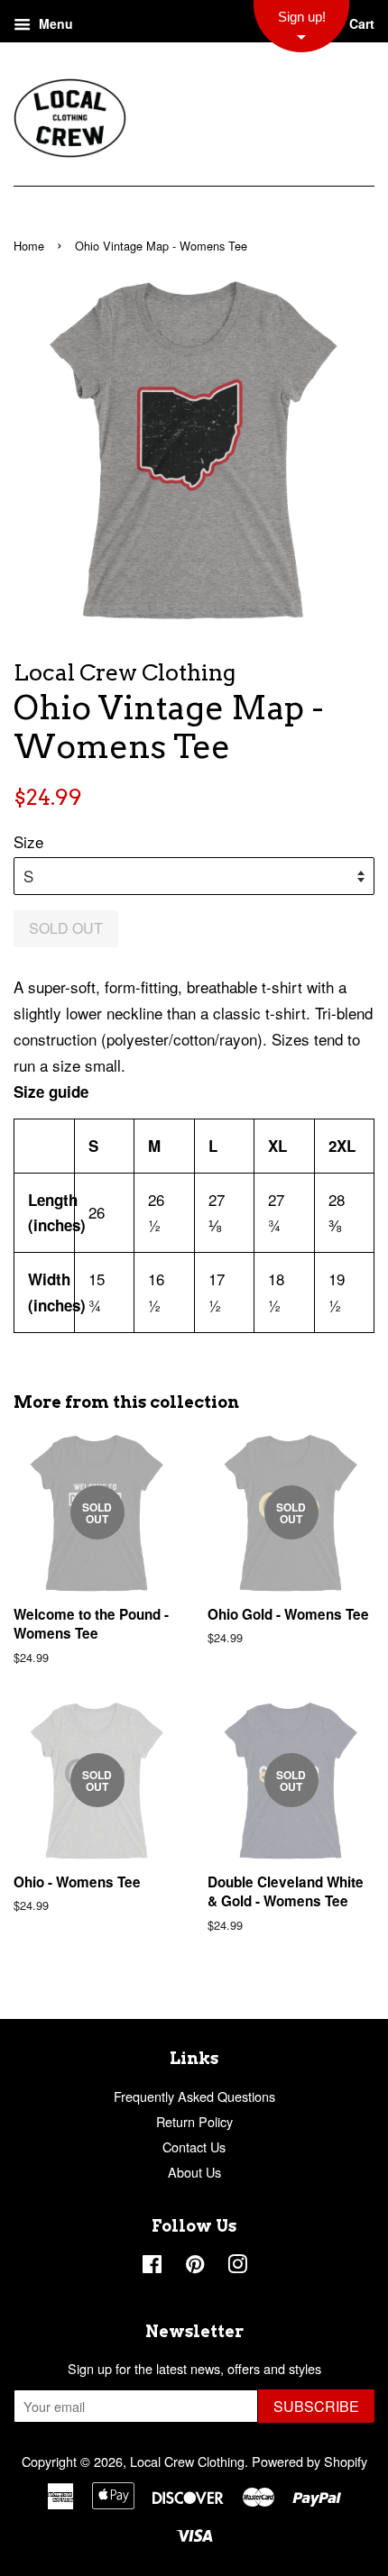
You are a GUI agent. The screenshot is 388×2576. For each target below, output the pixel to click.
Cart (360, 23)
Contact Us (194, 2147)
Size (28, 841)
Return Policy (194, 2121)
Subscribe (316, 2406)
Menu (54, 23)
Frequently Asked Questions (194, 2096)
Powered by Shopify (309, 2461)
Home (29, 246)
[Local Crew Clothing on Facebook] (152, 2266)
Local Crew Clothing (187, 2461)
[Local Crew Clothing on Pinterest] (195, 2266)
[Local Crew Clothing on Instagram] (237, 2266)
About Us (194, 2172)
